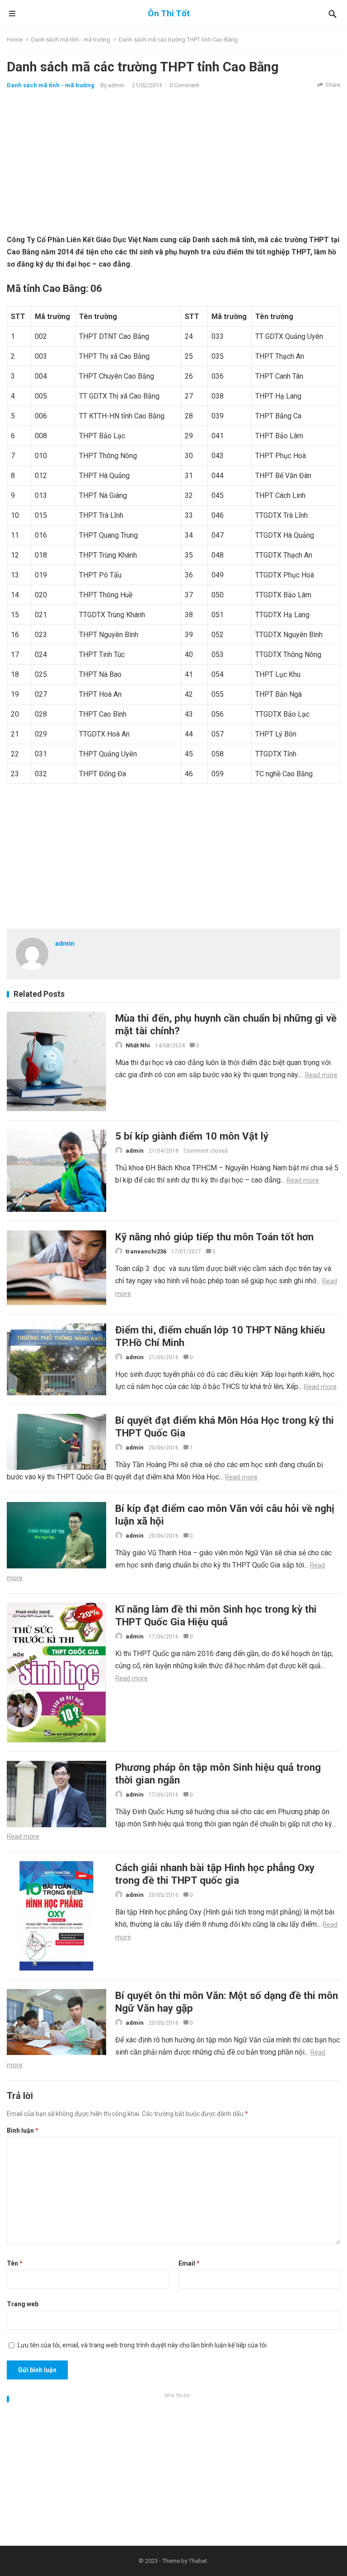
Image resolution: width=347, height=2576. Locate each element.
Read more (321, 1075)
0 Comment (184, 85)
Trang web (23, 2304)
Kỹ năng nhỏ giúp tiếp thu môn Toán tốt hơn (214, 1237)
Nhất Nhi (138, 1045)
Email (189, 2263)
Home (15, 40)
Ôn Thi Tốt (169, 13)
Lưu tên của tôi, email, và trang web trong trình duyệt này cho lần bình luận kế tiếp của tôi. (143, 2345)
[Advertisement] (173, 161)
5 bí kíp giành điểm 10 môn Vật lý (192, 1136)
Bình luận (23, 2130)
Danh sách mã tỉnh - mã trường (71, 40)
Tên (15, 2263)
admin (116, 85)
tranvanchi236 (146, 1251)
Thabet (198, 2561)
